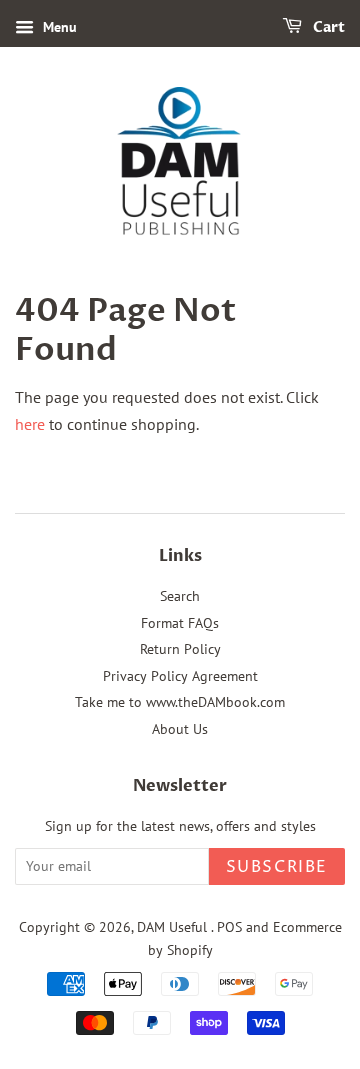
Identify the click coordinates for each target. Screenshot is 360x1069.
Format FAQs (180, 623)
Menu (58, 27)
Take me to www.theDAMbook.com (180, 702)
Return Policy (180, 649)
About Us (180, 729)
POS (229, 927)
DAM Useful (174, 927)
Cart (327, 27)
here (30, 424)
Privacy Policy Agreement (180, 676)
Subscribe (277, 867)
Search (180, 596)
